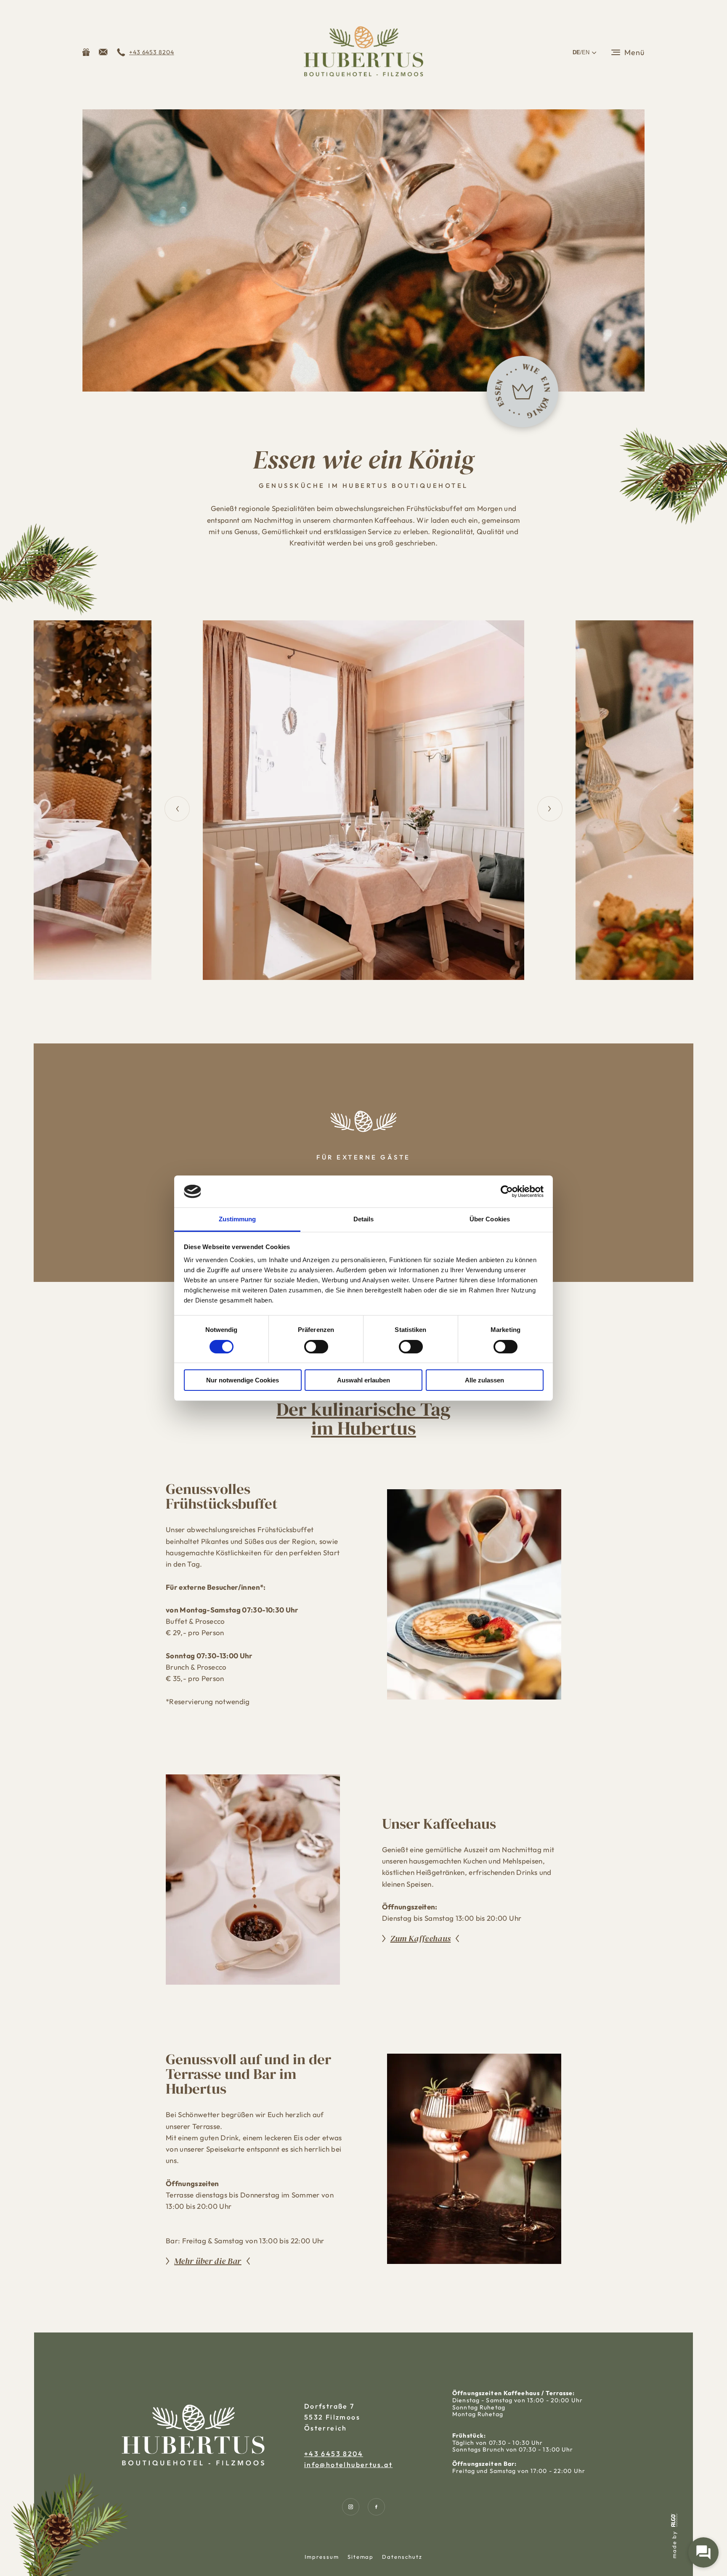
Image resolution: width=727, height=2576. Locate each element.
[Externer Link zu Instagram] (351, 2507)
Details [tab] (364, 1219)
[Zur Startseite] (363, 52)
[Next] (550, 809)
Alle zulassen (484, 1380)
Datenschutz (402, 2557)
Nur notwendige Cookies (243, 1380)
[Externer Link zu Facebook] (376, 2507)
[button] (103, 52)
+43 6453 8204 (334, 2454)
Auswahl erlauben (363, 1380)
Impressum (322, 2557)
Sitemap (361, 2557)
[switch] (316, 1347)
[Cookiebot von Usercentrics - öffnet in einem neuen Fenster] (507, 1191)
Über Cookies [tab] (490, 1219)
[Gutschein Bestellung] (86, 52)
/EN (581, 52)
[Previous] (177, 809)
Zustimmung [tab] (237, 1219)
